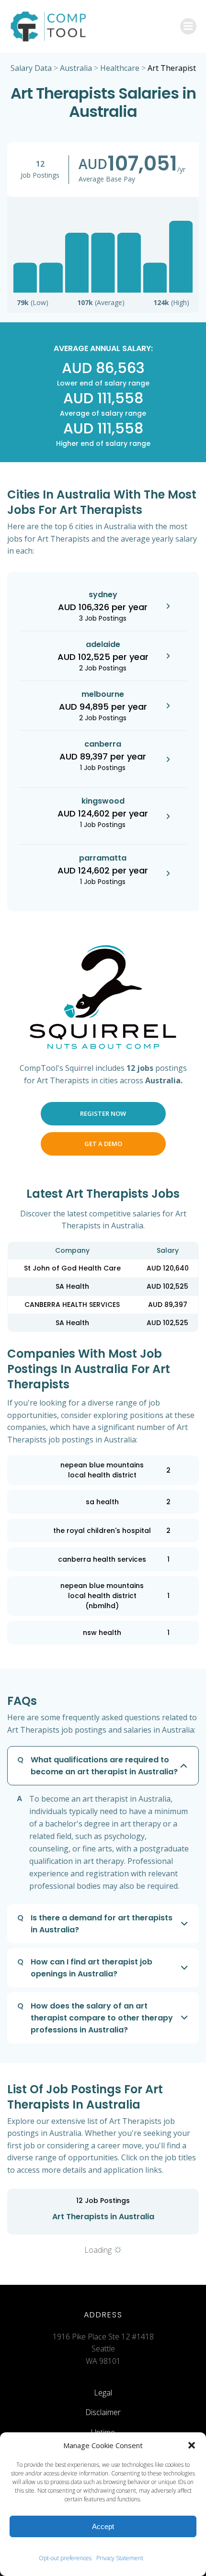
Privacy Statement (120, 2558)
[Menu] (188, 26)
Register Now (103, 1113)
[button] (192, 2445)
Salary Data (31, 68)
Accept (103, 2526)
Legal (103, 2393)
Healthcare (120, 68)
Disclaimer (103, 2412)
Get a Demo (103, 1144)
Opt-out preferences (65, 2558)
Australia (76, 68)
